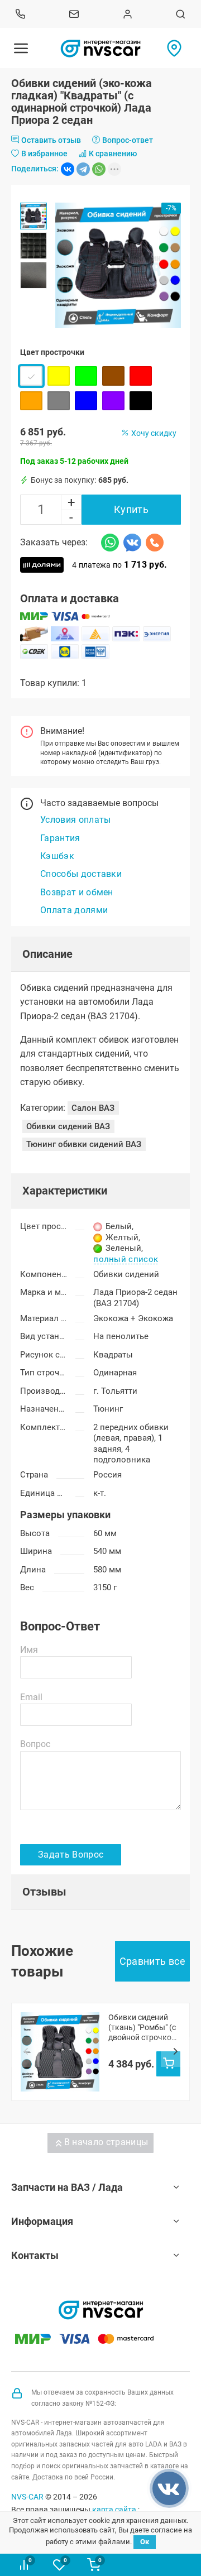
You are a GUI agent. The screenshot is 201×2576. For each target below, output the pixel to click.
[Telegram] (83, 169)
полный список (126, 1260)
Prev (26, 2052)
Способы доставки (81, 874)
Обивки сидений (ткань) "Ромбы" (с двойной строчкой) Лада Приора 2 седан (143, 2028)
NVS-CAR (27, 2497)
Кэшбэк (57, 856)
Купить (131, 509)
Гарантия (60, 838)
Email (31, 1697)
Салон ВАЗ (93, 1108)
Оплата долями (74, 910)
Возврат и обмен (77, 892)
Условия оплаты (75, 820)
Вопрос (35, 1744)
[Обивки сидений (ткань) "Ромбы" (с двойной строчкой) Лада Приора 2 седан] (60, 2052)
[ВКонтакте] (68, 169)
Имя (29, 1650)
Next (175, 2052)
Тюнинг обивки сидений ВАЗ (84, 1144)
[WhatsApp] (99, 169)
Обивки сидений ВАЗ (68, 1126)
